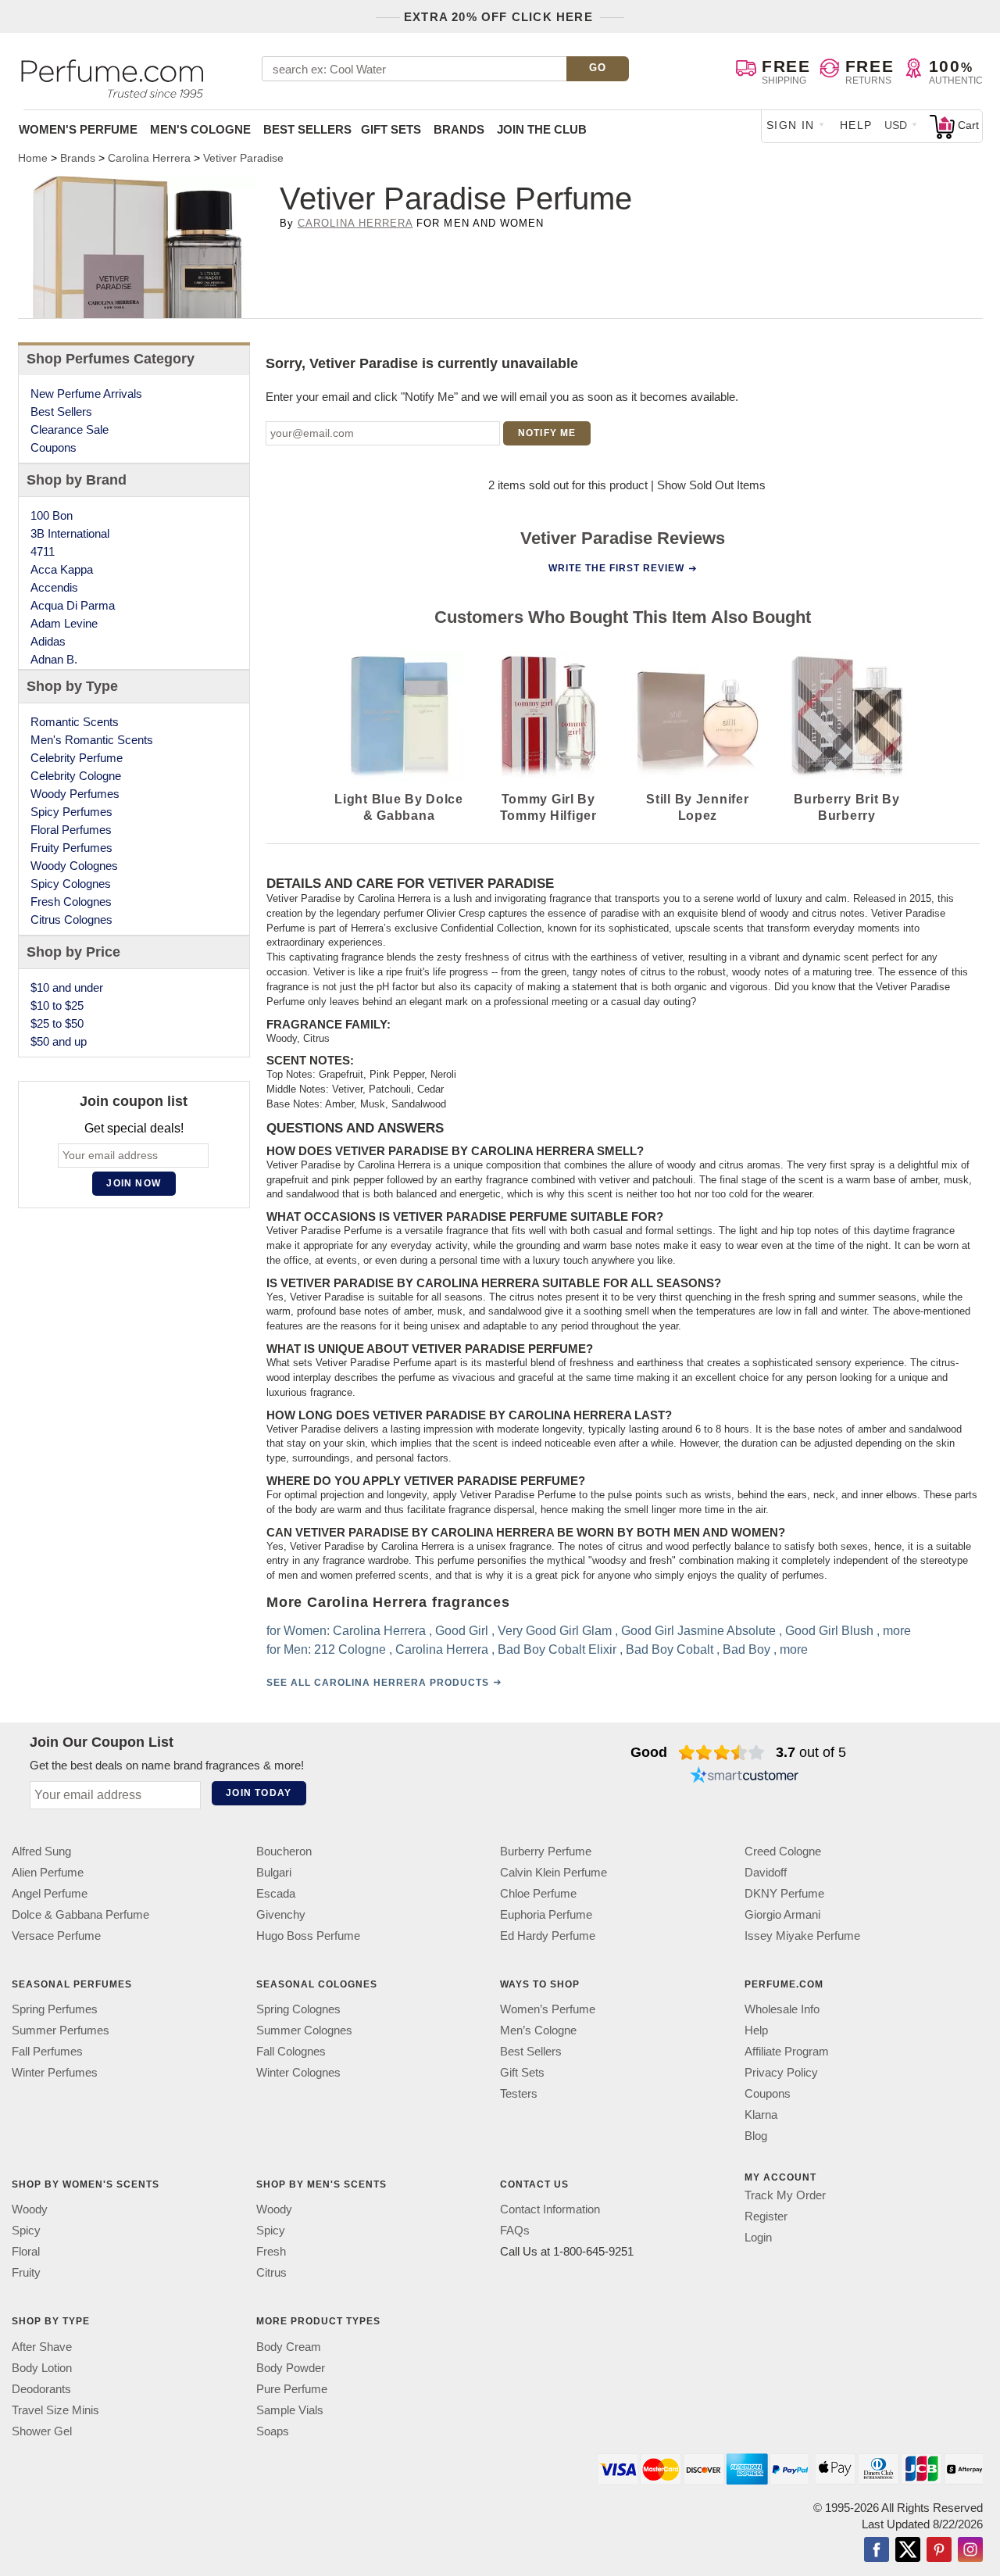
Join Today (259, 1793)
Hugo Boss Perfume (308, 1936)
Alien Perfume (48, 1872)
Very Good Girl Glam (554, 1631)
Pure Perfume (292, 2388)
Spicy (26, 2230)
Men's (200, 129)
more (896, 1631)
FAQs (515, 2230)
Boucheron (284, 1851)
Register (766, 2216)
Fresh (271, 2251)
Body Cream (289, 2346)
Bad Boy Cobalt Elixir (556, 1649)
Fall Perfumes (47, 2051)
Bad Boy (746, 1649)
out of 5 (811, 1752)
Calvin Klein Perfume (554, 1872)
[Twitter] (908, 2550)
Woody (30, 2209)
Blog (756, 2136)
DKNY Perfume (784, 1893)
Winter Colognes (298, 2072)
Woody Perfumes (75, 794)
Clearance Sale (70, 429)
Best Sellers (307, 129)
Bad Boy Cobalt (669, 1649)
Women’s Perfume (548, 2009)
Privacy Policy (781, 2072)
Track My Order (785, 2195)
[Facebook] (877, 2550)
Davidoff (766, 1872)
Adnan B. (54, 659)
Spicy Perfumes (71, 812)
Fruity (26, 2272)
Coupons (54, 447)
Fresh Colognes (71, 902)
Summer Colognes (304, 2030)
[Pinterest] (939, 2550)
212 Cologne (349, 1649)
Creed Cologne (783, 1851)
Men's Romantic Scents (92, 740)
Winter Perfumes (55, 2072)
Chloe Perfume (538, 1893)
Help (856, 125)
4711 (43, 551)
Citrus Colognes (71, 919)
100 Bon (52, 515)
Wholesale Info (782, 2009)
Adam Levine (64, 623)
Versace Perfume (56, 1936)
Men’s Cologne (538, 2030)
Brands (459, 129)
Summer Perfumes (61, 2030)
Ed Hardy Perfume (548, 1936)
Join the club (542, 129)
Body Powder (291, 2367)
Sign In (791, 125)
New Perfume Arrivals (86, 394)
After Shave (42, 2346)
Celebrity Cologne (76, 776)
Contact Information (550, 2209)
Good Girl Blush (829, 1631)
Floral (26, 2251)
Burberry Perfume (546, 1851)
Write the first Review (616, 568)
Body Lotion (42, 2367)
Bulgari (274, 1872)
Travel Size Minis (55, 2409)
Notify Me (547, 433)
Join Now (134, 1183)
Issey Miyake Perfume (802, 1936)
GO (598, 68)
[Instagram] (970, 2550)
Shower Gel (42, 2430)
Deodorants (41, 2388)
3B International (70, 533)
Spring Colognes (298, 2009)
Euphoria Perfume (546, 1914)
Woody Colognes (74, 866)
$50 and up (59, 1041)
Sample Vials (290, 2409)
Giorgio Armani (782, 1914)
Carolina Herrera (355, 223)
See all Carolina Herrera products (377, 1683)
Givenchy (281, 1914)
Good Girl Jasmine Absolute (698, 1631)
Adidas (48, 641)
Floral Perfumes (71, 830)
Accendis (54, 587)
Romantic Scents (75, 722)
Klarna (761, 2114)
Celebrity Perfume (77, 758)
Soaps (273, 2430)
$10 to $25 (57, 1005)
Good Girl (461, 1631)
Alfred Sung (41, 1851)
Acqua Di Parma (73, 605)
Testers (519, 2093)
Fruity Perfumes (71, 848)
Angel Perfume (50, 1893)
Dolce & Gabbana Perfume (80, 1914)
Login (758, 2237)
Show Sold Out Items (711, 485)
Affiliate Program (787, 2051)
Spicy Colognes (71, 884)
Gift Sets (391, 129)
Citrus (271, 2272)
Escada (276, 1893)
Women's (78, 129)
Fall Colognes (291, 2051)
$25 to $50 (57, 1023)
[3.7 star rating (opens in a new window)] (721, 1752)
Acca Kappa (62, 569)
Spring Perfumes (55, 2009)
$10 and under (67, 987)
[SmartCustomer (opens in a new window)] (745, 1777)
